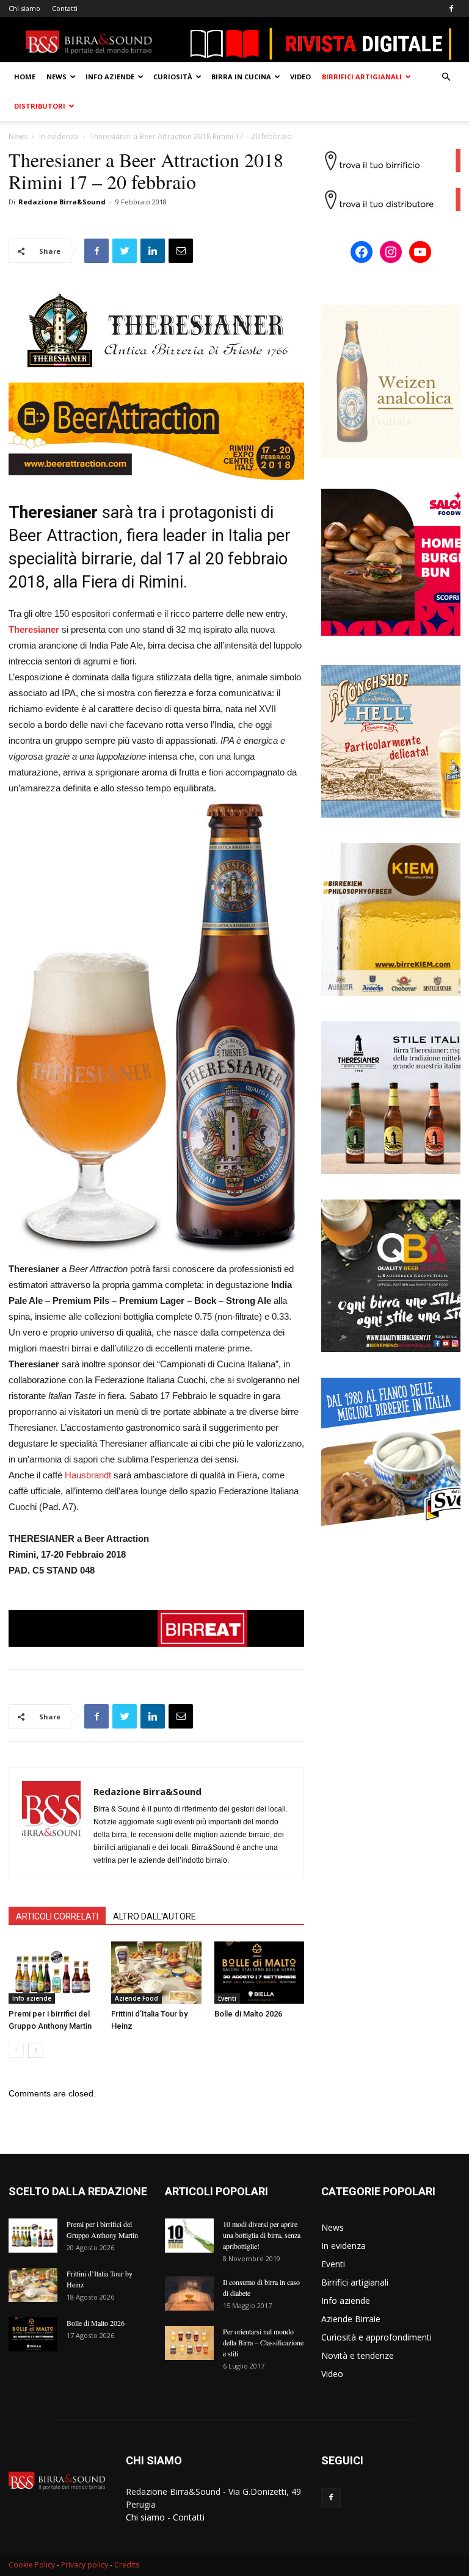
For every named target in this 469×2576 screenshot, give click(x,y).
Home (25, 77)
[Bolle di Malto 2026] (259, 1972)
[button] (446, 77)
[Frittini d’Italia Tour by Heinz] (156, 1972)
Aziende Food (136, 1998)
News (56, 77)
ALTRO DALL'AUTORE (155, 1916)
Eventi (227, 1998)
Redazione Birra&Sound (62, 202)
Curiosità (173, 77)
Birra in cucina (241, 77)
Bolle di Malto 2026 (248, 2014)
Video (300, 77)
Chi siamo (24, 8)
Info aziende (110, 77)
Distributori (40, 106)
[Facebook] (451, 9)
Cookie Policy (32, 2565)
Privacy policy (85, 2565)
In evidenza (59, 136)
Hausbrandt (88, 1475)
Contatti (65, 8)
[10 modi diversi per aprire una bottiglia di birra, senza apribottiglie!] (189, 2236)
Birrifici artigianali (362, 77)
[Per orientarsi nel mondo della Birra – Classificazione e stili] (189, 2343)
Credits (127, 2565)
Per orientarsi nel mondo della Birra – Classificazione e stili (263, 2342)
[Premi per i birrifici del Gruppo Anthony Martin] (53, 1972)
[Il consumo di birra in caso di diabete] (189, 2294)
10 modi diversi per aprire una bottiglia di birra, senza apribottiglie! (262, 2235)
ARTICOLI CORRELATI (57, 1916)
